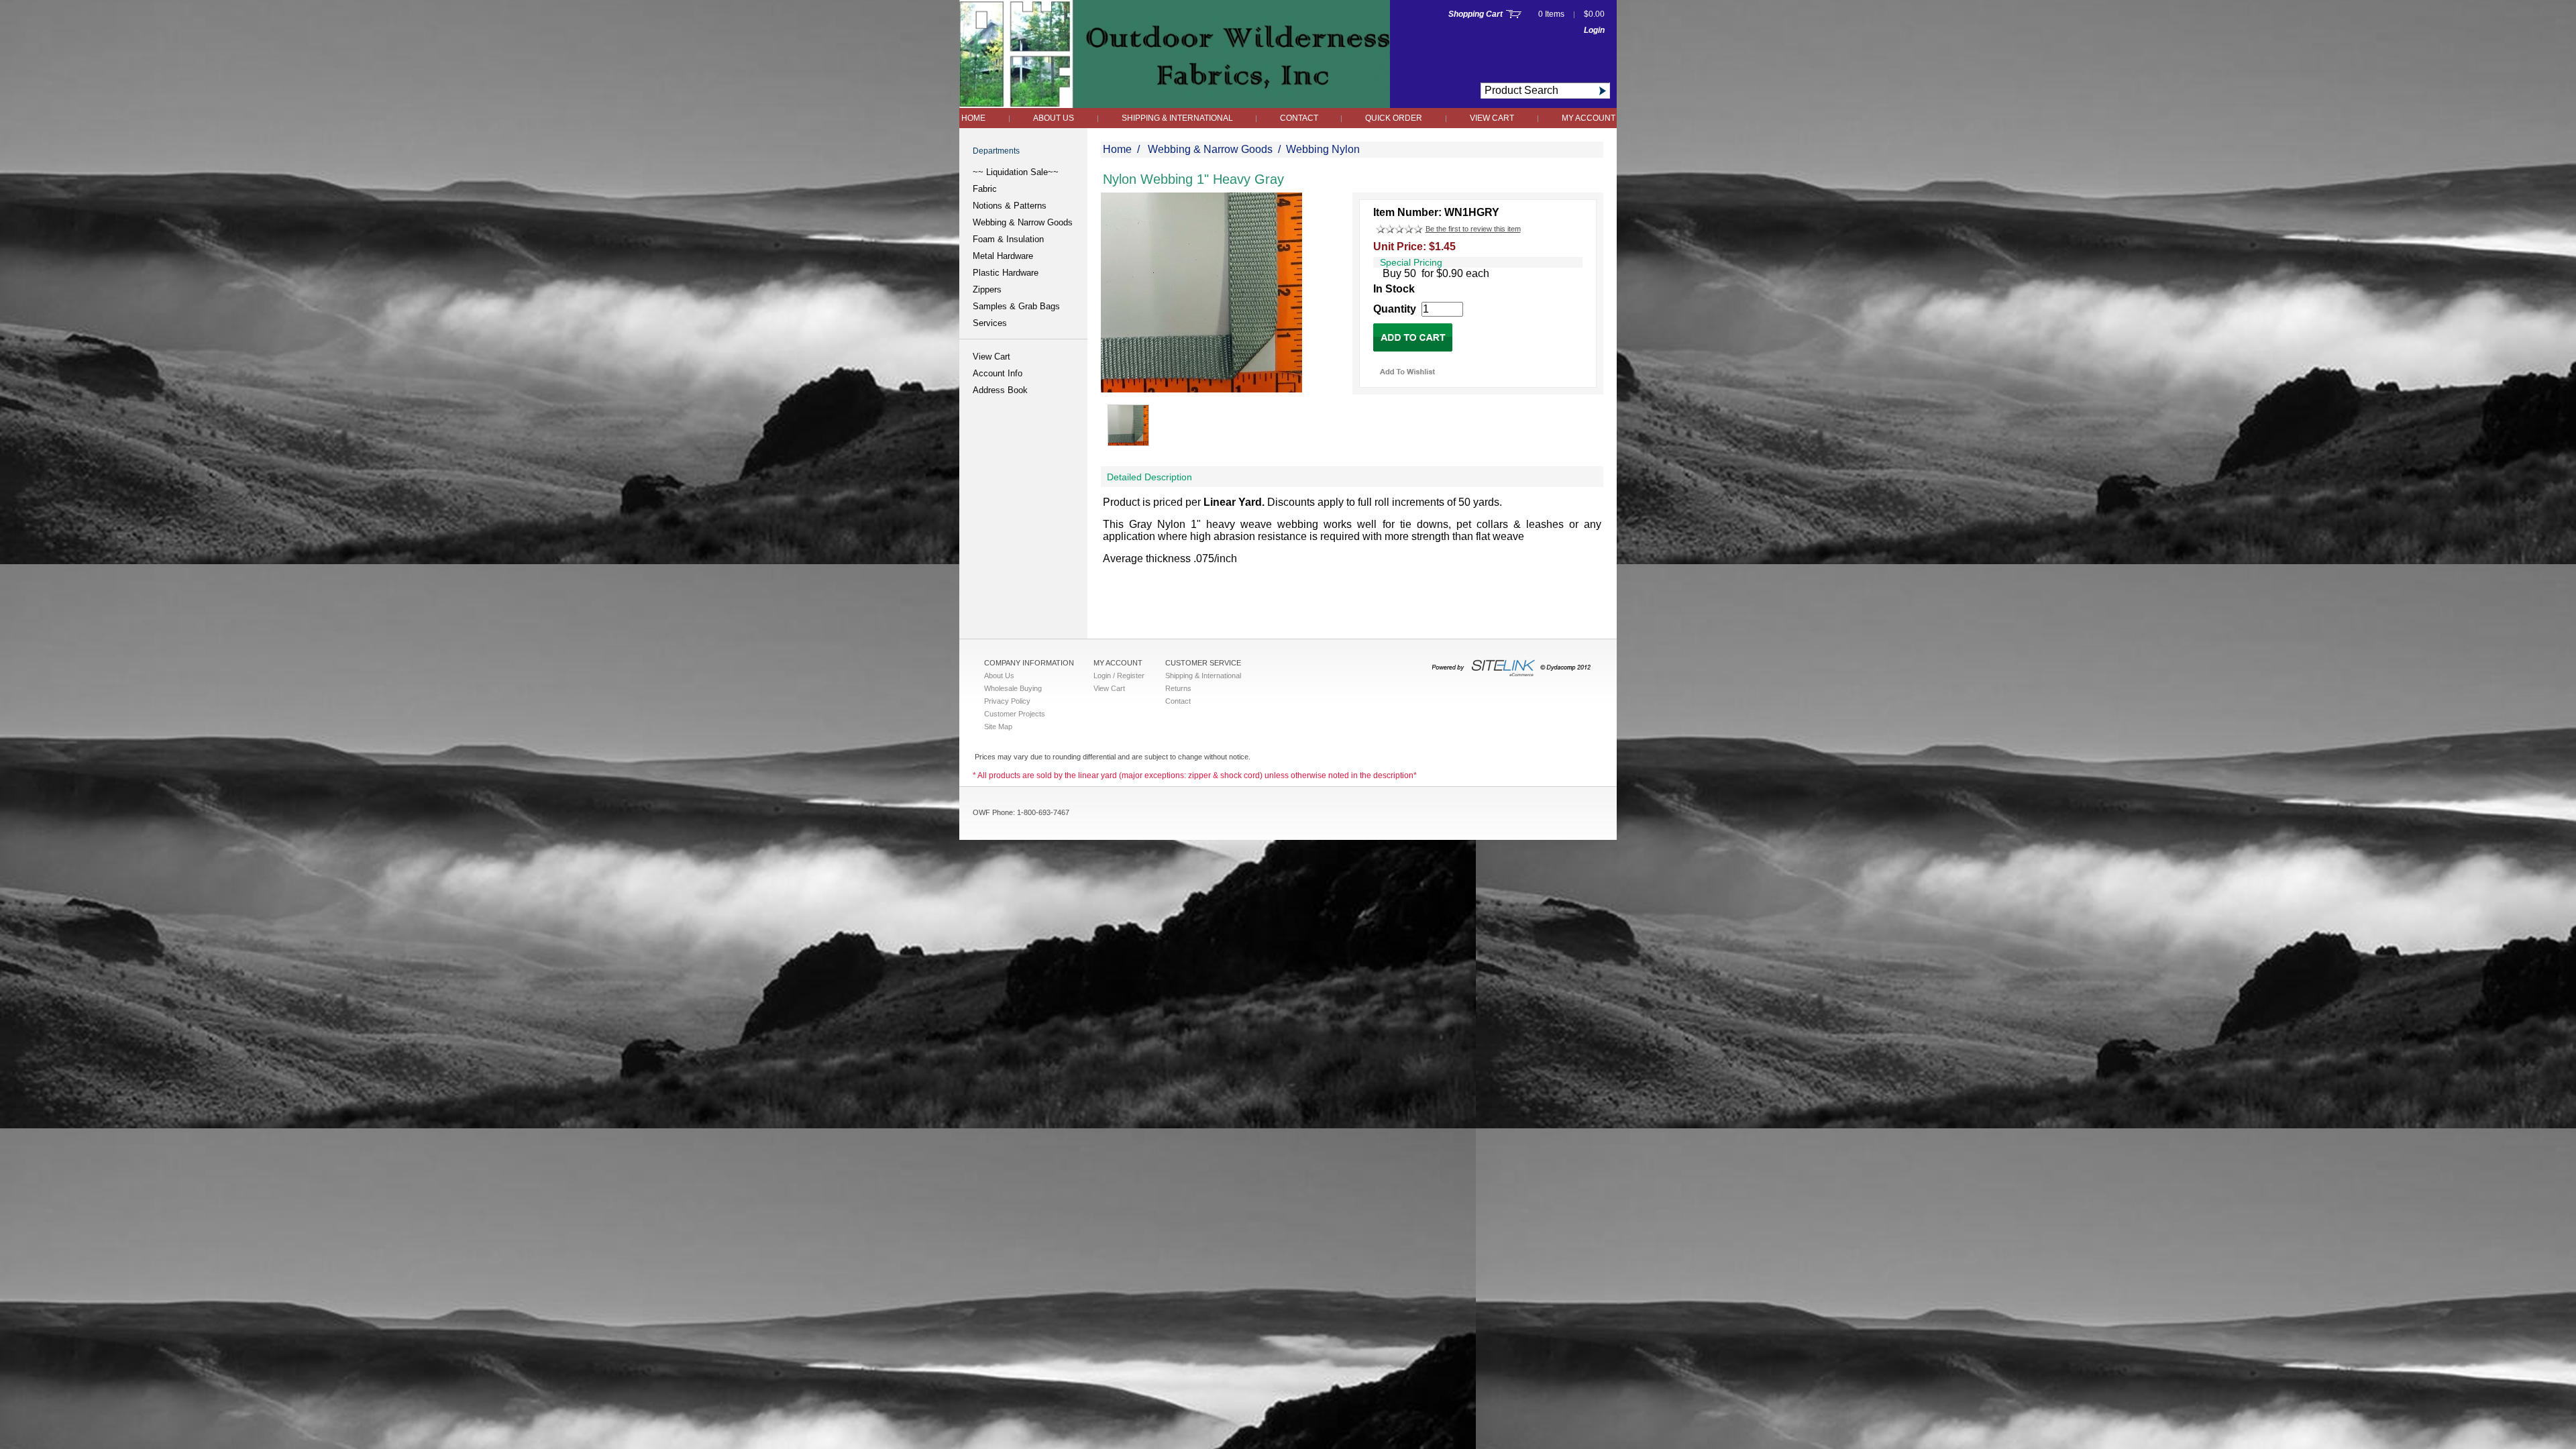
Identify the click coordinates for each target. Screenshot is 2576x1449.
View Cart (1492, 118)
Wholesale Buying (1013, 688)
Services (990, 323)
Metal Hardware (1003, 256)
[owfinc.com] (1175, 104)
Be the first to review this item (1473, 229)
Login (1594, 30)
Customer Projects (1015, 714)
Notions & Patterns (1010, 206)
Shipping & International (1178, 118)
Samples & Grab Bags (1016, 306)
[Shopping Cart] (1514, 14)
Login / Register (1119, 676)
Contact (1300, 118)
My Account (1589, 118)
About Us (1054, 118)
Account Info (998, 373)
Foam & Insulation (1008, 239)
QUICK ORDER (1394, 118)
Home (973, 118)
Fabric (985, 189)
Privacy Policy (1007, 701)
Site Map (998, 727)
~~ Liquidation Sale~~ (1016, 172)
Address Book (1000, 390)
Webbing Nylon (1323, 149)
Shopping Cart (1475, 14)
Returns (1178, 688)
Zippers (987, 289)
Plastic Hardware (1006, 273)
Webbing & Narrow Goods (1023, 222)
